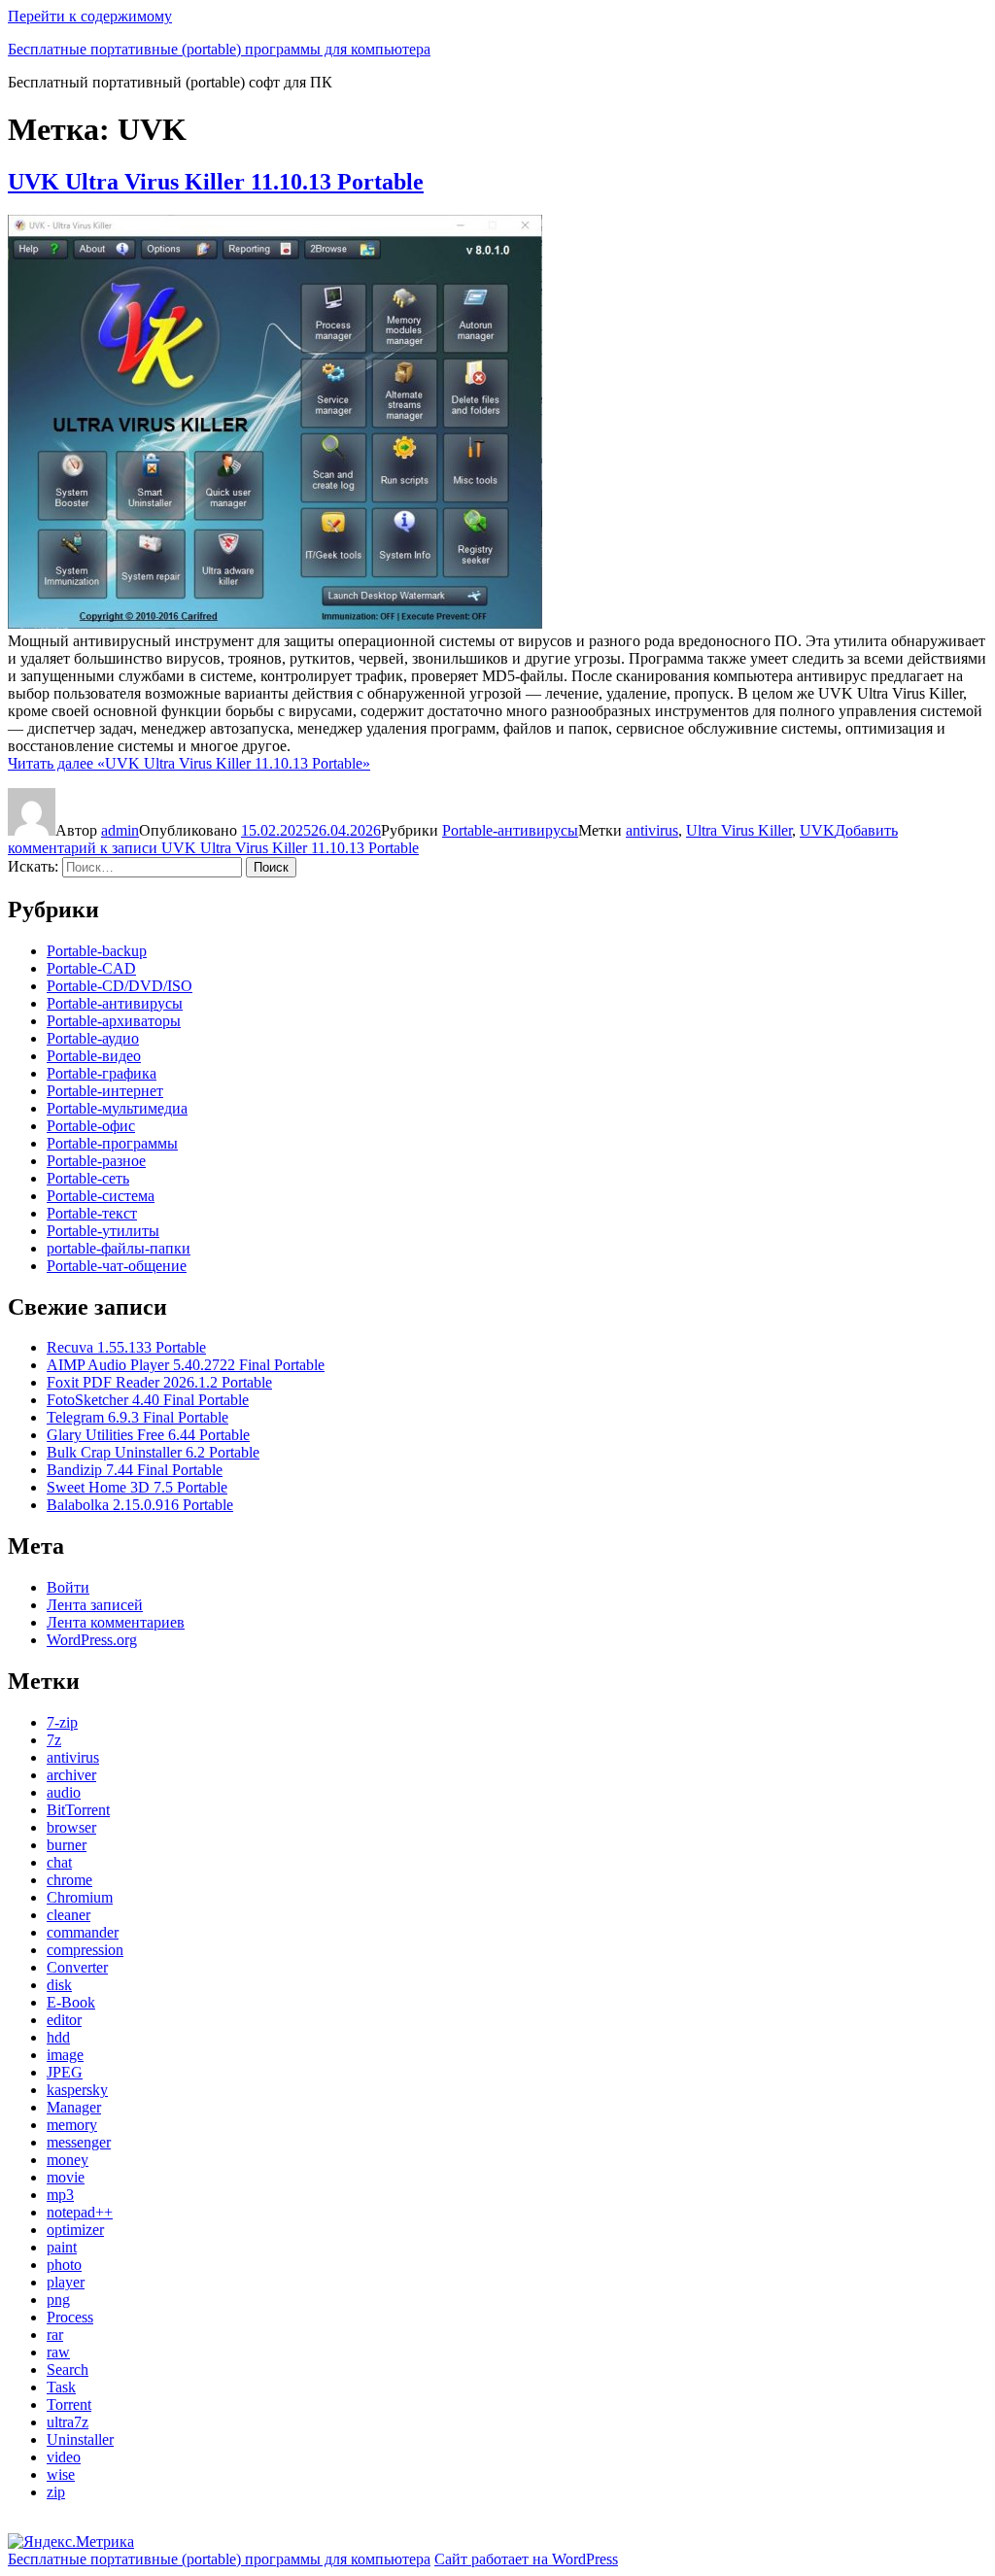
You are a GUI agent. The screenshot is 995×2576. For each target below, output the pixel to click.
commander (83, 1932)
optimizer (75, 2230)
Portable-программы (112, 1143)
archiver (71, 1775)
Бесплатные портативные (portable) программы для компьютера (219, 49)
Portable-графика (102, 1073)
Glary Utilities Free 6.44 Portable (148, 1435)
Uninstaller (80, 2439)
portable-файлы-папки (119, 1248)
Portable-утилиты (103, 1231)
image (65, 2055)
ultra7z (68, 2422)
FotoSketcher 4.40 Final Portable (148, 1400)
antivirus (652, 830)
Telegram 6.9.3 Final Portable (137, 1417)
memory (72, 2125)
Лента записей (95, 1605)
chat (59, 1862)
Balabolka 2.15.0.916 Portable (140, 1505)
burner (67, 1845)
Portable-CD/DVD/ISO (120, 986)
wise (61, 2474)
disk (59, 1985)
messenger (79, 2142)
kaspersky (77, 2090)
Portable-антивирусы (510, 830)
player (66, 2282)
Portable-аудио (93, 1038)
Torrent (69, 2404)
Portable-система (101, 1196)
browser (71, 1827)
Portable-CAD (91, 968)
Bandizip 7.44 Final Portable (135, 1470)
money (68, 2160)
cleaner (69, 1915)
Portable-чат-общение (117, 1266)
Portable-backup (97, 951)
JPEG (65, 2072)
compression (85, 1950)
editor (64, 2020)
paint (62, 2247)
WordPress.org (92, 1640)
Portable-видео (94, 1056)
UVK (817, 830)
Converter (77, 1967)
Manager (74, 2107)
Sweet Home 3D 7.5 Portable (137, 1487)
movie (66, 2177)
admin (120, 830)
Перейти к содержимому (90, 16)
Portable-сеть (88, 1178)
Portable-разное (96, 1161)
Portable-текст (92, 1213)
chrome (69, 1880)
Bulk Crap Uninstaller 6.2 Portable (153, 1452)
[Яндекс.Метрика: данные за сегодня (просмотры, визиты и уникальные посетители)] (71, 2542)
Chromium (80, 1897)
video (64, 2457)
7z (54, 1740)
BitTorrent (78, 1810)
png (58, 2300)
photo (64, 2265)
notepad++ (80, 2212)
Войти (68, 1587)
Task (61, 2387)
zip (56, 2492)
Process (70, 2317)
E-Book (71, 2002)
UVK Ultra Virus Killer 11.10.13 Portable (216, 182)
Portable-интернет (105, 1091)
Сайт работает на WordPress (526, 2559)
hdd (58, 2037)
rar (55, 2335)
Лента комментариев (116, 1622)
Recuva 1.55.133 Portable (126, 1347)
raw (58, 2352)
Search (68, 2370)
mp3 (60, 2195)
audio (64, 1792)
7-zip (62, 1722)
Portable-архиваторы (114, 1021)
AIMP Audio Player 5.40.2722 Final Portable (186, 1365)
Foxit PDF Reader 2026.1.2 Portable (159, 1382)
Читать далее (189, 763)
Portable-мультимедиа (117, 1108)
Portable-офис (91, 1126)
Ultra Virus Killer (739, 830)
